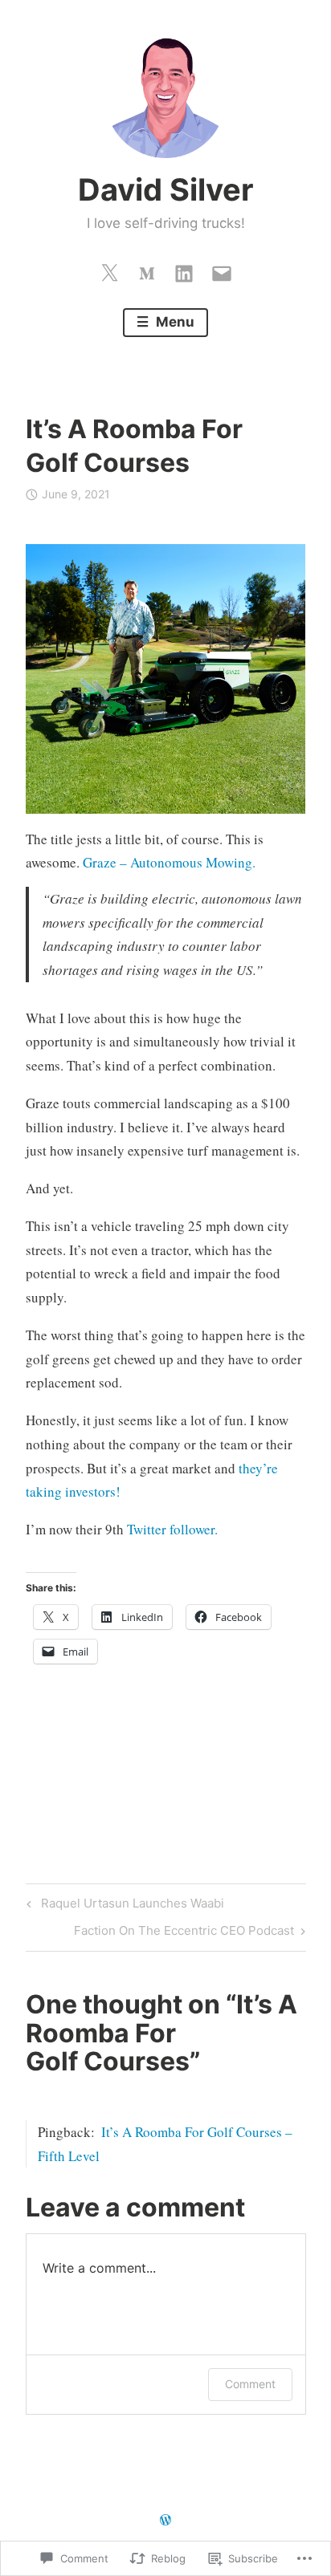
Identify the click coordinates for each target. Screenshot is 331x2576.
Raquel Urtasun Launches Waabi (123, 1906)
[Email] (222, 270)
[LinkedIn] (184, 270)
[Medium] (147, 270)
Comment (250, 2384)
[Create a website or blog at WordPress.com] (165, 2520)
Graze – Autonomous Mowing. (169, 862)
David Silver (166, 189)
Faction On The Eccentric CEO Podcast (184, 1933)
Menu (174, 322)
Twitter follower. (172, 1529)
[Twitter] (109, 270)
